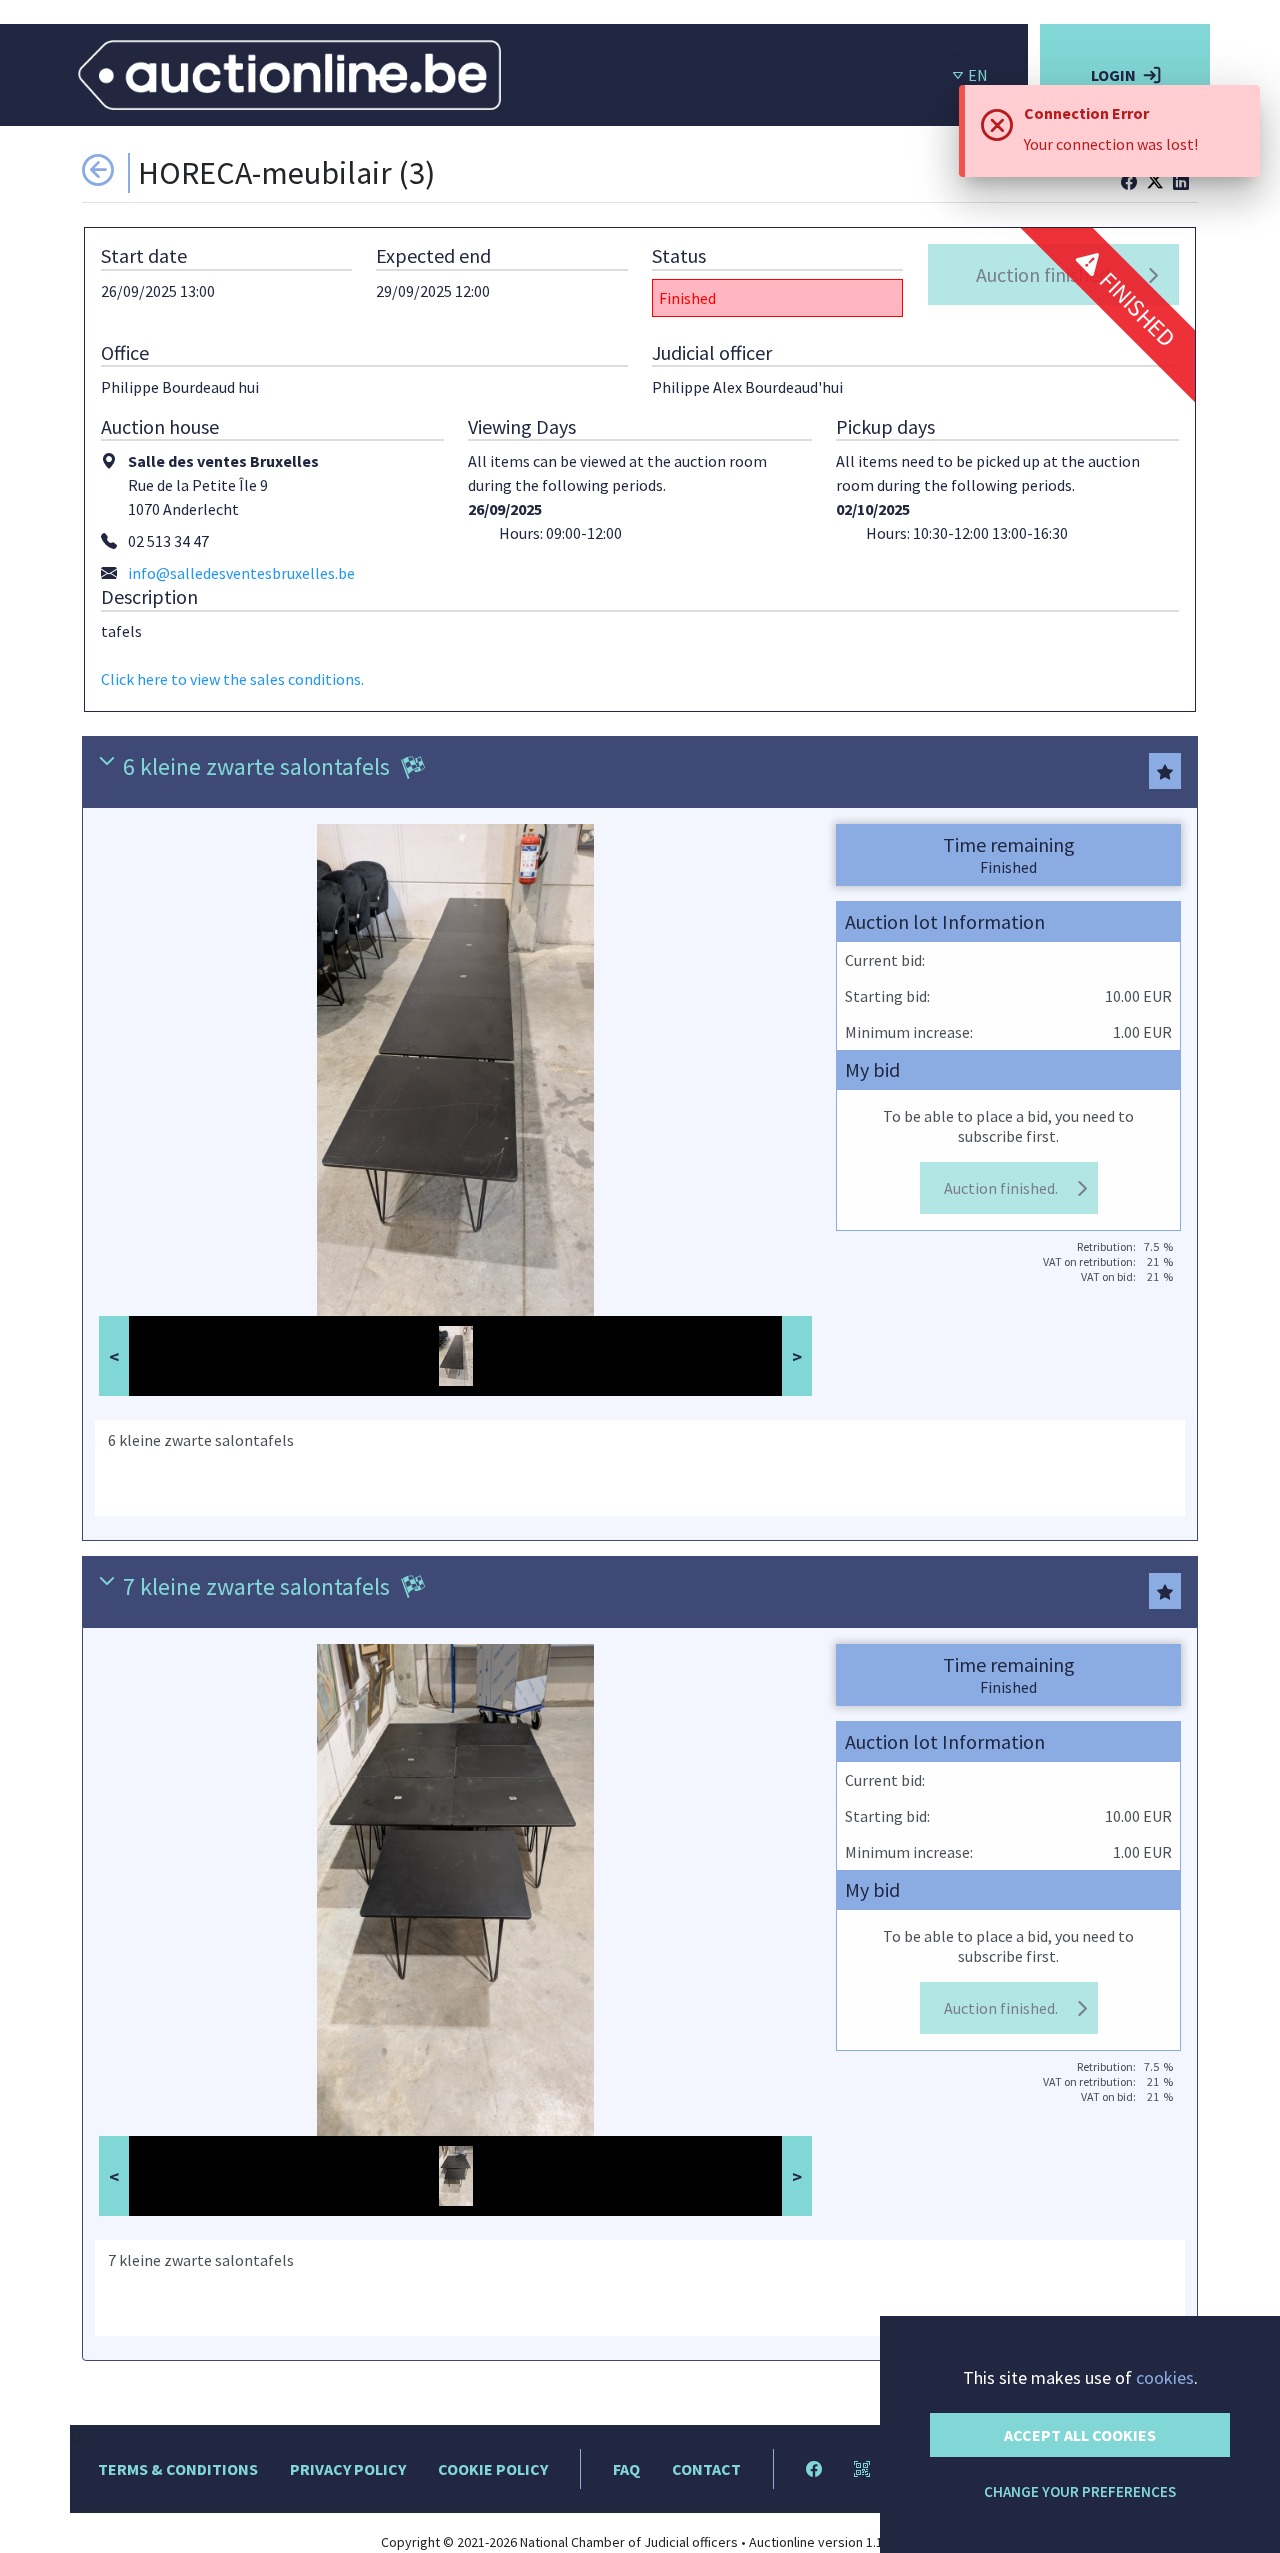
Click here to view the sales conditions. (232, 679)
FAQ (626, 2469)
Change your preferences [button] (1080, 2491)
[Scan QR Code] (862, 2469)
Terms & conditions (178, 2469)
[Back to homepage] (98, 178)
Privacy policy (348, 2469)
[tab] (640, 771)
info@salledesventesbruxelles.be (241, 573)
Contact (706, 2469)
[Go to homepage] (289, 73)
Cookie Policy (493, 2469)
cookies (1165, 2377)
